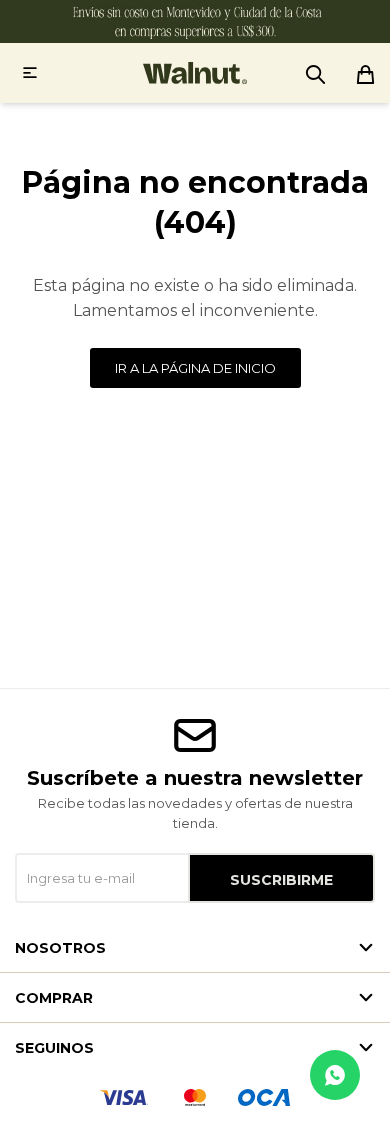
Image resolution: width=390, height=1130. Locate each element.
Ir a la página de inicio (195, 368)
